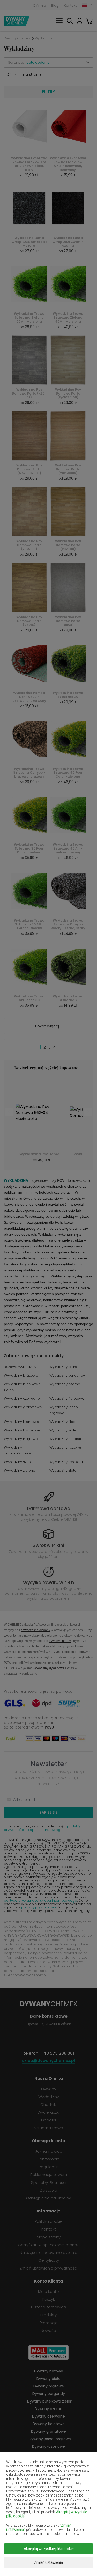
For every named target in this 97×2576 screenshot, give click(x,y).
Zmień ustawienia (48, 2562)
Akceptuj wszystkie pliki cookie (49, 2549)
